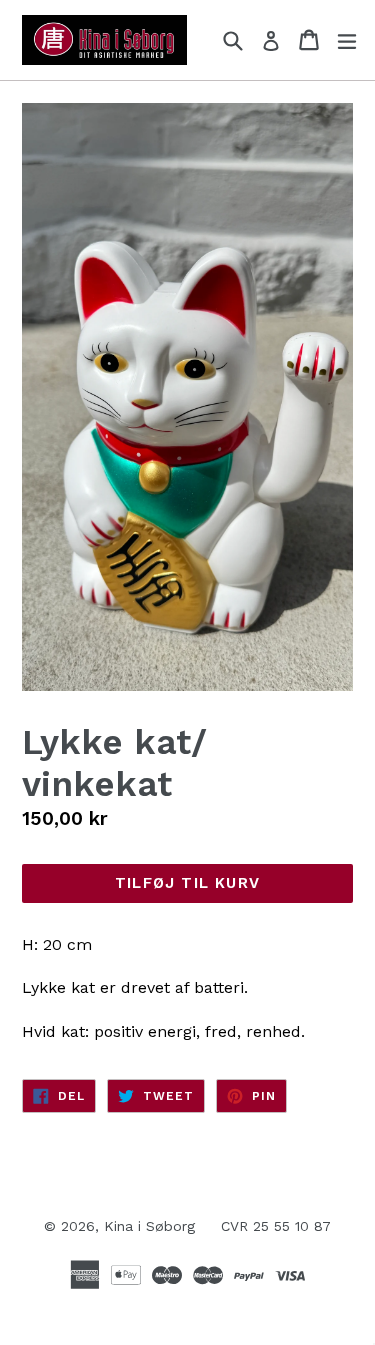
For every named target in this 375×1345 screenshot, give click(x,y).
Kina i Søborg (149, 1226)
